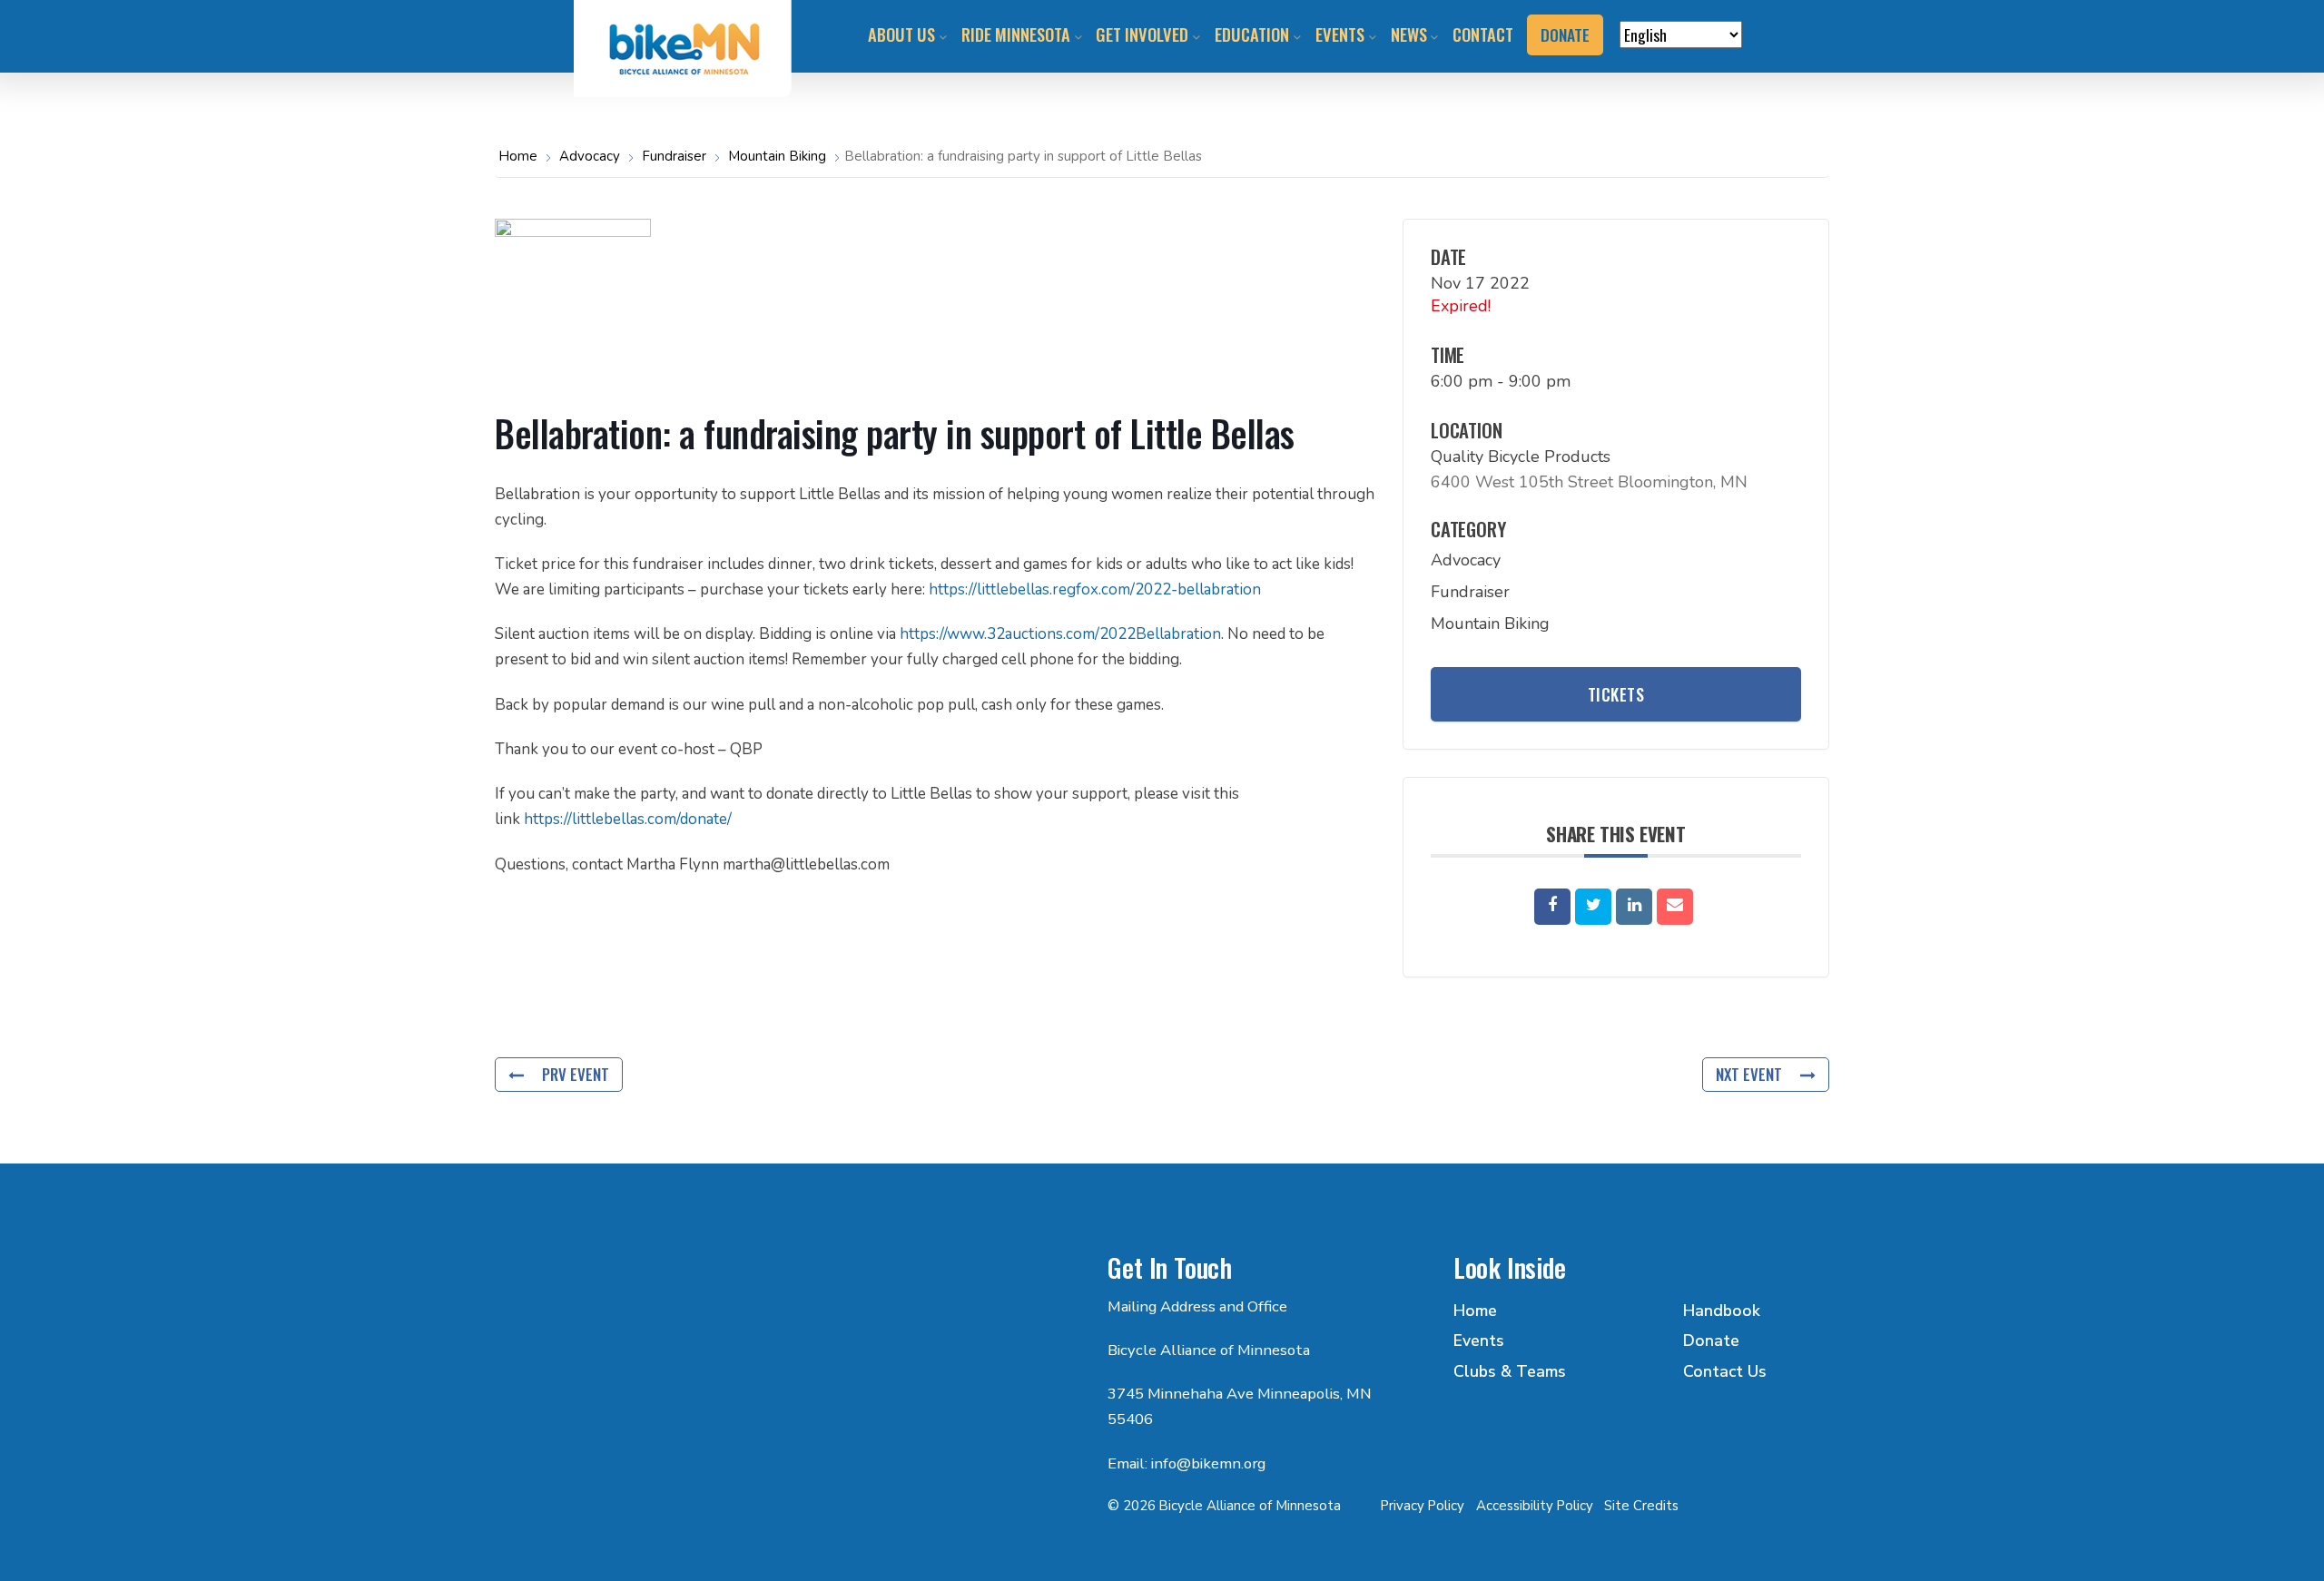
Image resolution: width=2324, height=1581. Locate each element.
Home (520, 156)
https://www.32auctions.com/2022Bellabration (1060, 634)
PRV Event (576, 1074)
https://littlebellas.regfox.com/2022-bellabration (1095, 589)
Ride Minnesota (1016, 34)
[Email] (1675, 907)
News (1409, 34)
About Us (901, 34)
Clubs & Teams (1510, 1371)
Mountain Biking (777, 156)
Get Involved (1142, 34)
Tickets (1616, 694)
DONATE (1565, 34)
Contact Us (1725, 1371)
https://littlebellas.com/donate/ (628, 819)
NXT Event (1749, 1074)
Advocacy (590, 156)
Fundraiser (674, 156)
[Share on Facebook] (1552, 907)
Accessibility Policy (1535, 1506)
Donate (1711, 1340)
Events (1340, 34)
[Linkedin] (1634, 907)
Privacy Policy (1423, 1506)
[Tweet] (1593, 907)
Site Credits (1641, 1506)
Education (1252, 34)
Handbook (1722, 1311)
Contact (1483, 34)
